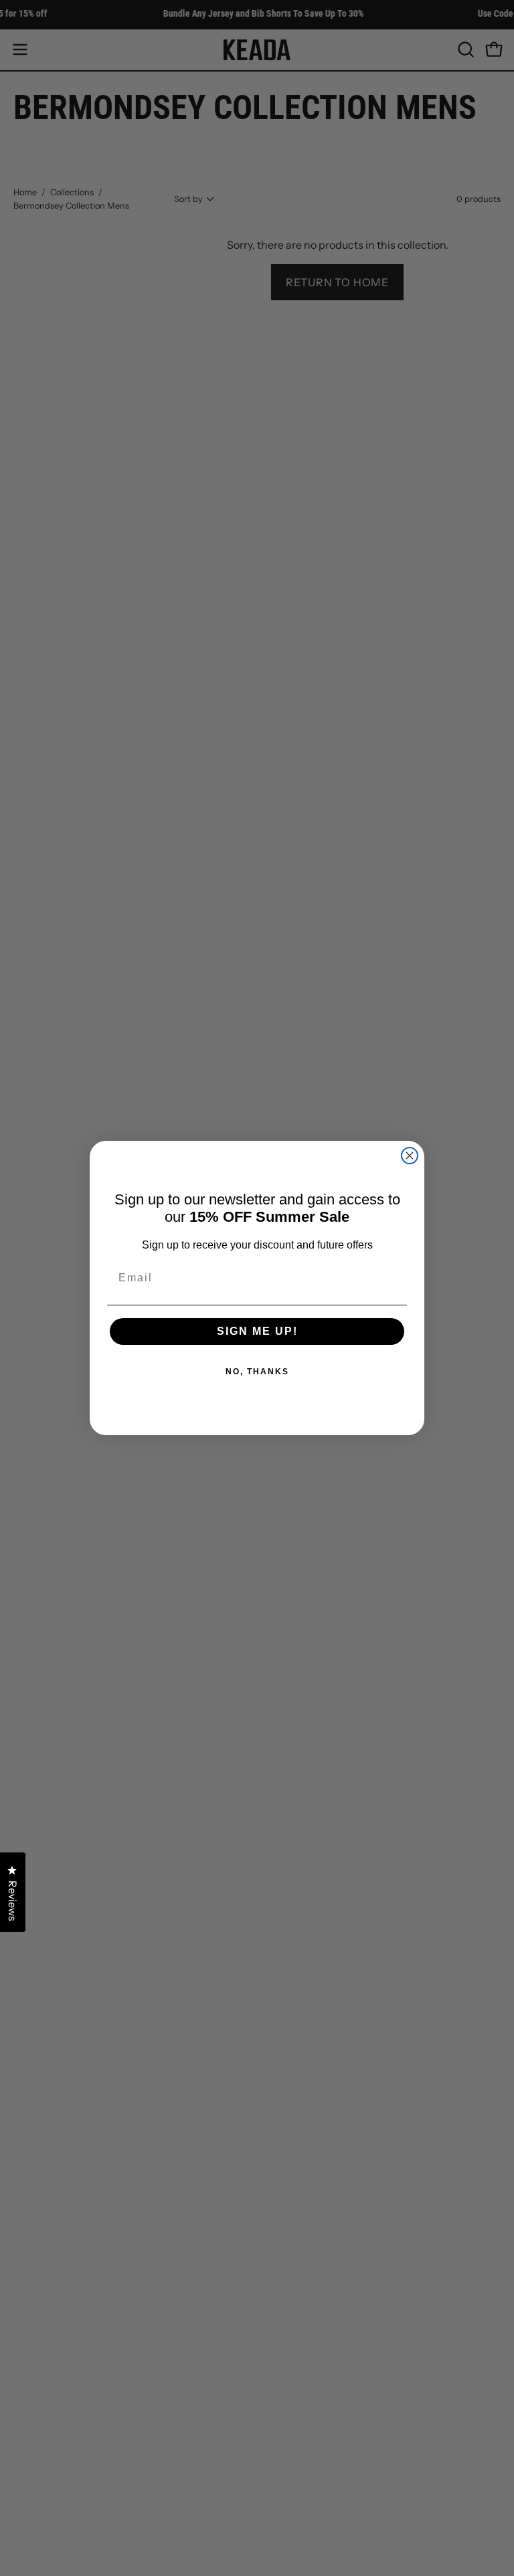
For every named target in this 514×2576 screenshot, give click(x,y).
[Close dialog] (410, 1156)
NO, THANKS (257, 1372)
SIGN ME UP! (257, 1331)
